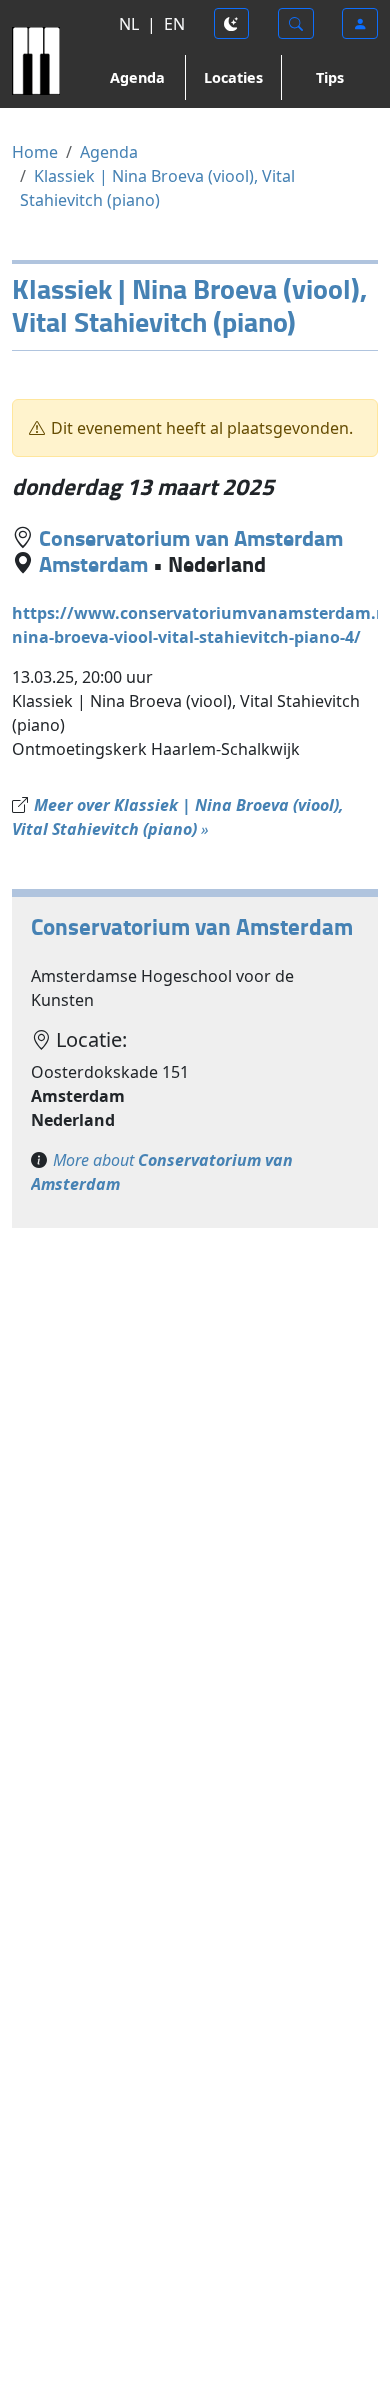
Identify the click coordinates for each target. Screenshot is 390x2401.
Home (35, 152)
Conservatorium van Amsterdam (191, 537)
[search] (296, 23)
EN (174, 24)
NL (129, 24)
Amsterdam (93, 563)
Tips (330, 77)
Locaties (233, 77)
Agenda (137, 77)
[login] (360, 23)
